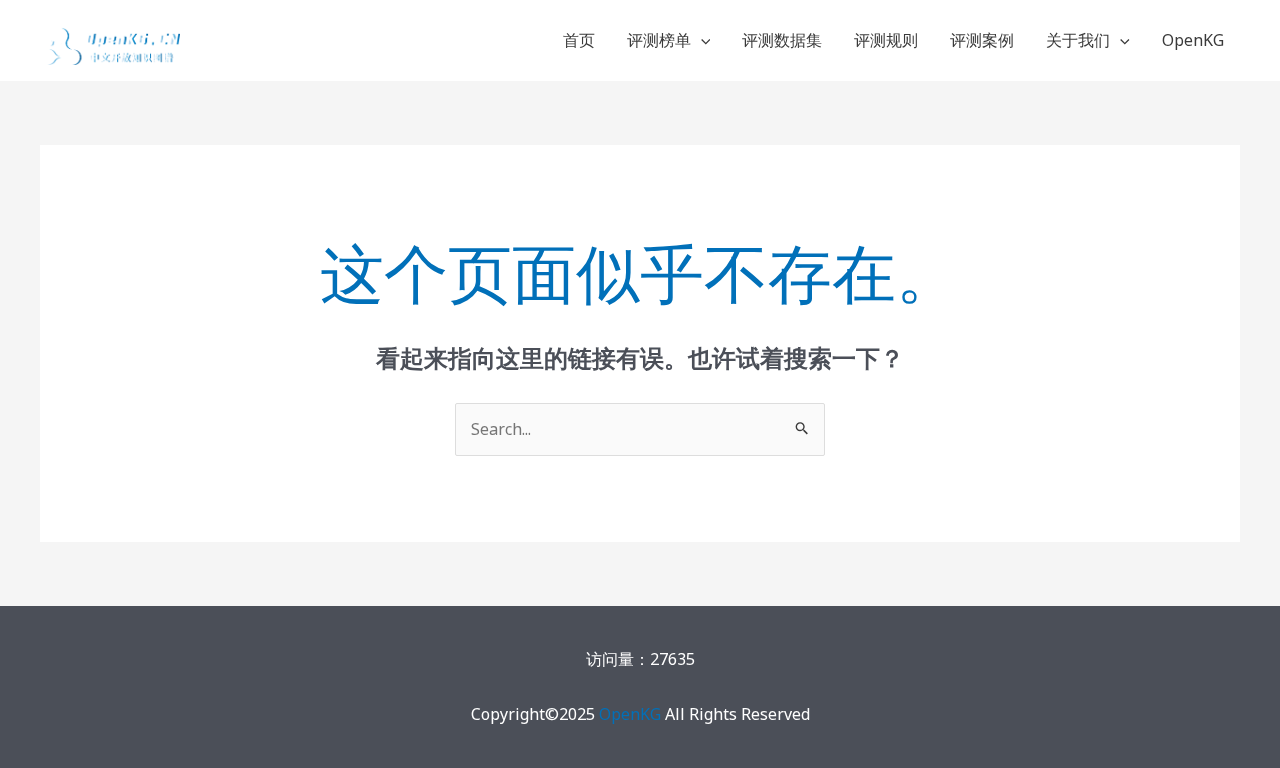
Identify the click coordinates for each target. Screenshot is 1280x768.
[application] (701, 40)
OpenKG (1193, 40)
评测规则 (886, 40)
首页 (579, 40)
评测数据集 (782, 40)
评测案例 (982, 40)
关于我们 (1078, 40)
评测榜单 (659, 40)
